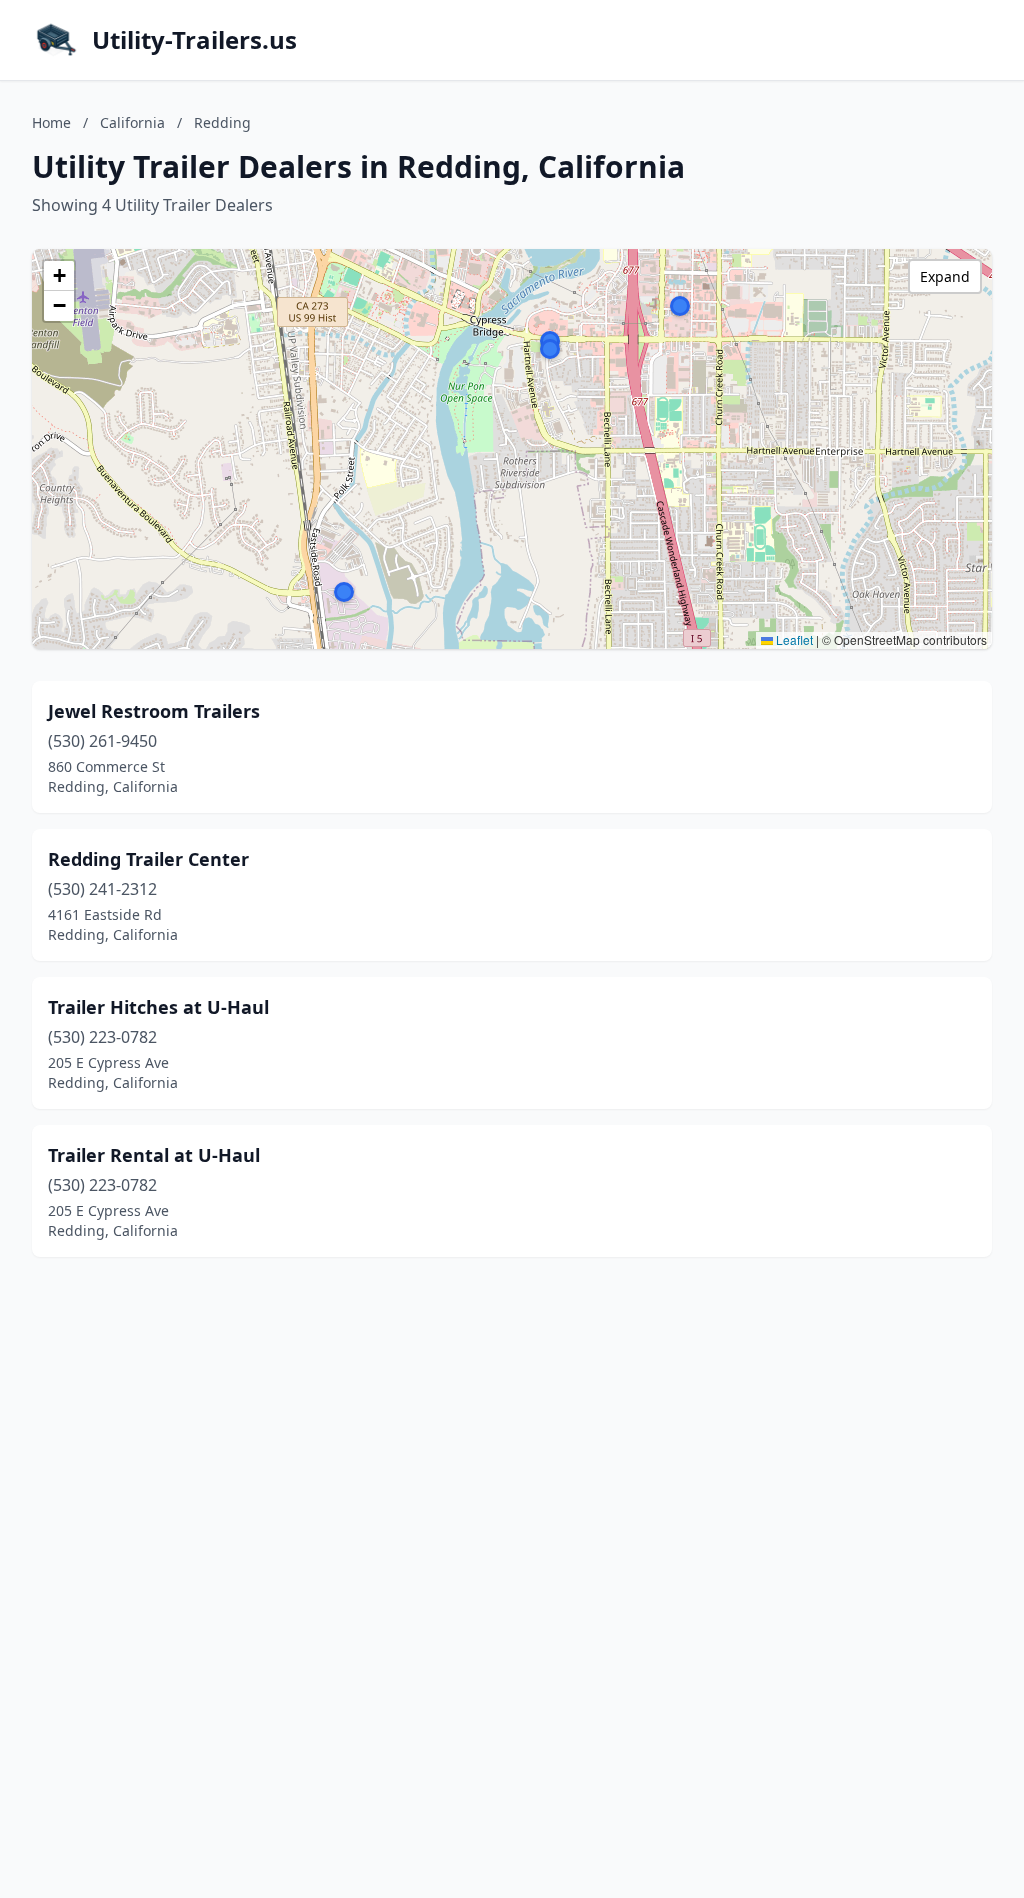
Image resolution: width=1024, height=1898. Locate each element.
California (132, 122)
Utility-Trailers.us (194, 40)
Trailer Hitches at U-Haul (158, 1007)
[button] (680, 306)
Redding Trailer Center (148, 859)
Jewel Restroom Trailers (154, 711)
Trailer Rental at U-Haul (154, 1155)
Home (51, 122)
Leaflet (793, 639)
